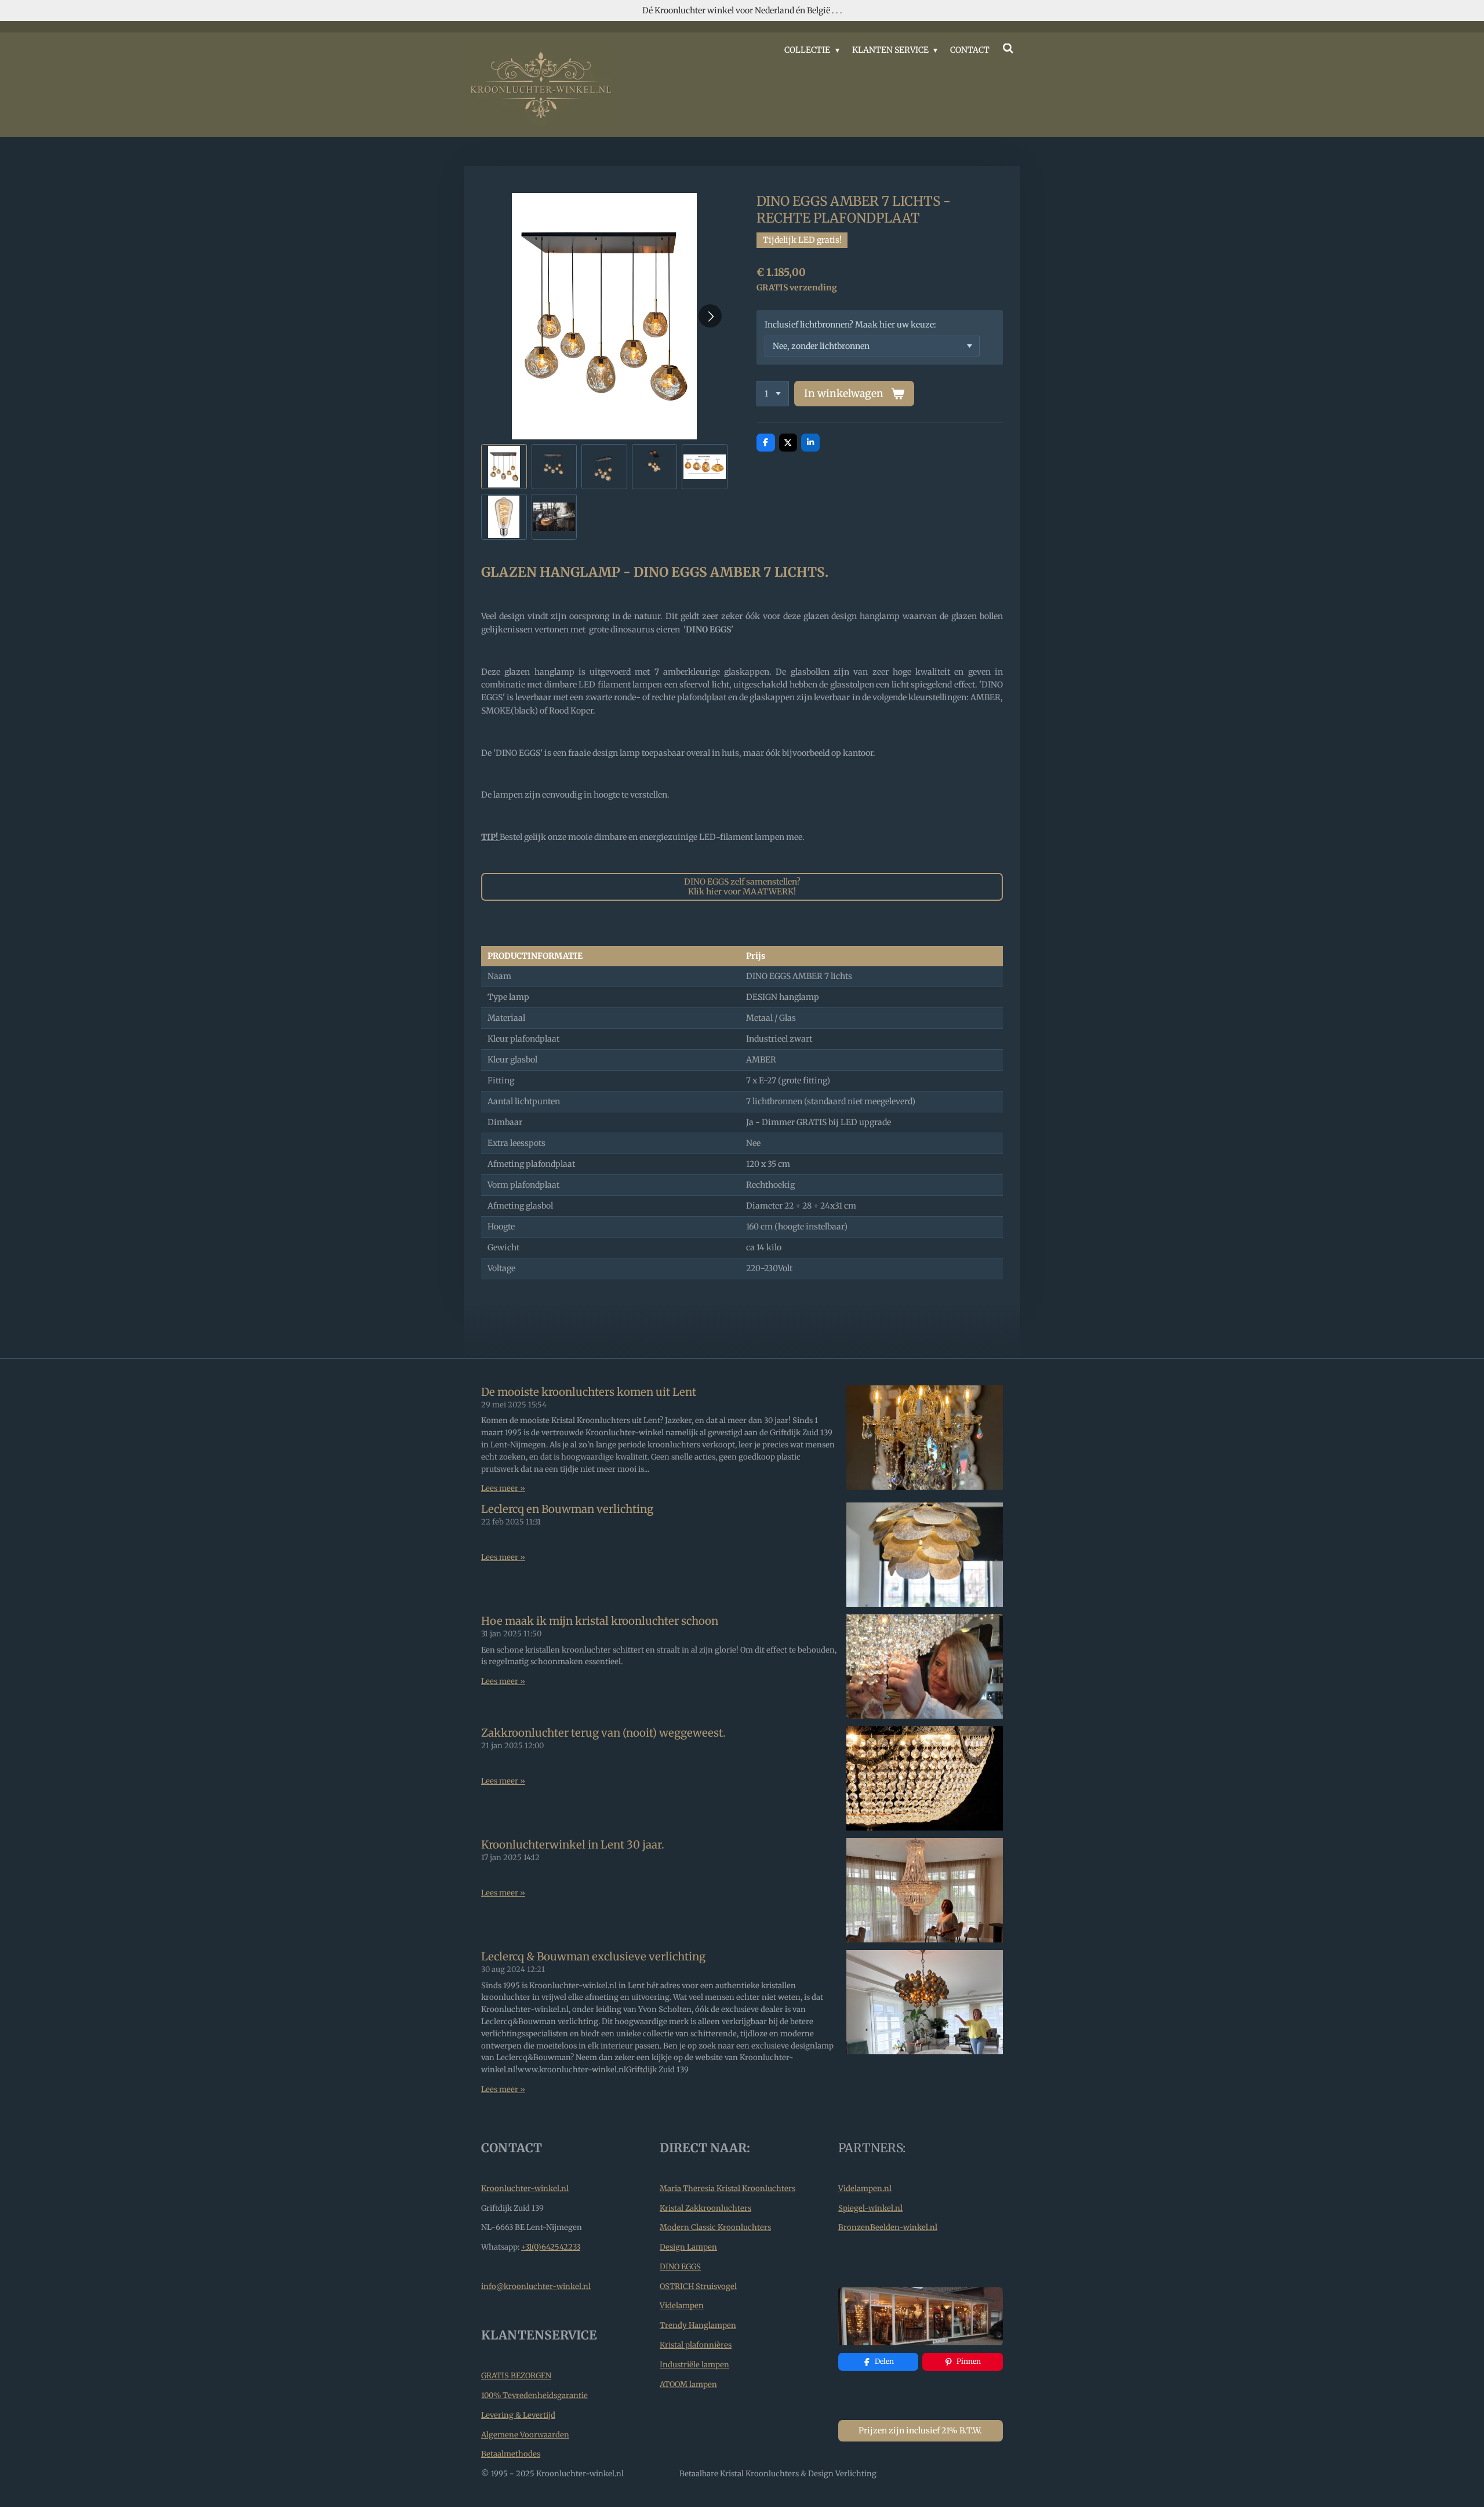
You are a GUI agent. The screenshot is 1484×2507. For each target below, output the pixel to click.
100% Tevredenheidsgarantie (534, 2395)
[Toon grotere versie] (921, 2316)
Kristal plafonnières (696, 2345)
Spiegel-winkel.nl (870, 2208)
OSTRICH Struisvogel (698, 2286)
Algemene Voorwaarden (525, 2435)
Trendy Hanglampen (698, 2325)
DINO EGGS (680, 2267)
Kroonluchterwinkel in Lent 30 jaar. (573, 1845)
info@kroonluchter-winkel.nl (536, 2286)
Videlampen (682, 2306)
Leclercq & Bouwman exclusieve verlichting (593, 1957)
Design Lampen (688, 2247)
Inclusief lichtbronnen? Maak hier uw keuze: (850, 325)
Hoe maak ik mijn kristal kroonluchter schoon (600, 1621)
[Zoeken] (1008, 49)
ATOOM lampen (688, 2384)
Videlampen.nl (865, 2188)
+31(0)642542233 (551, 2247)
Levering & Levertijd (518, 2415)
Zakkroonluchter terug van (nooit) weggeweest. (603, 1733)
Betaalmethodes (511, 2454)
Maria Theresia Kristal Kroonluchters (728, 2188)
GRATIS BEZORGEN (516, 2376)
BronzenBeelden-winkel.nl (888, 2227)
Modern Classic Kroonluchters (715, 2227)
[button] (504, 467)
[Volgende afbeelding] (710, 316)
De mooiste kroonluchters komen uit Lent (589, 1392)
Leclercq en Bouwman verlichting (567, 1509)
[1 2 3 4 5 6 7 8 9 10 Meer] (773, 394)
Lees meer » (503, 1488)
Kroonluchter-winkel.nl (525, 2188)
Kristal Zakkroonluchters (705, 2208)
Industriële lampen (694, 2365)
